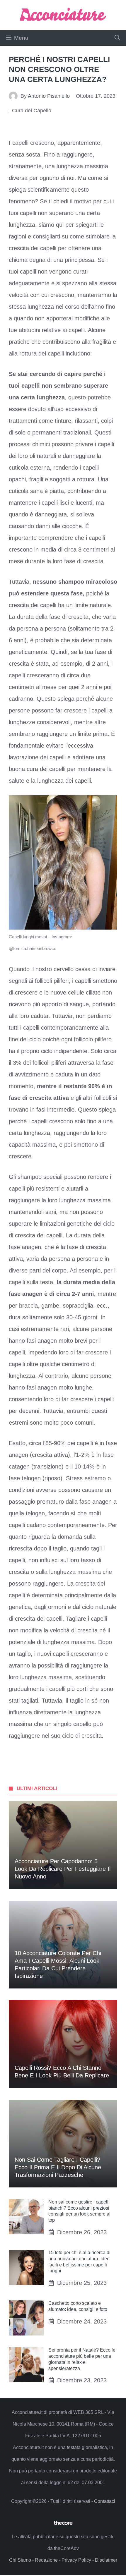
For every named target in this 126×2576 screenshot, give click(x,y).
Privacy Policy (76, 2560)
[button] (117, 38)
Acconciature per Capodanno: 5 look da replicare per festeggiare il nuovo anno (63, 1869)
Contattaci (105, 2501)
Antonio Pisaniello (49, 96)
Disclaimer (106, 2560)
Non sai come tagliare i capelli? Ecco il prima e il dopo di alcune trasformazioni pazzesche (58, 2167)
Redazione (46, 2560)
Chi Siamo (20, 2560)
